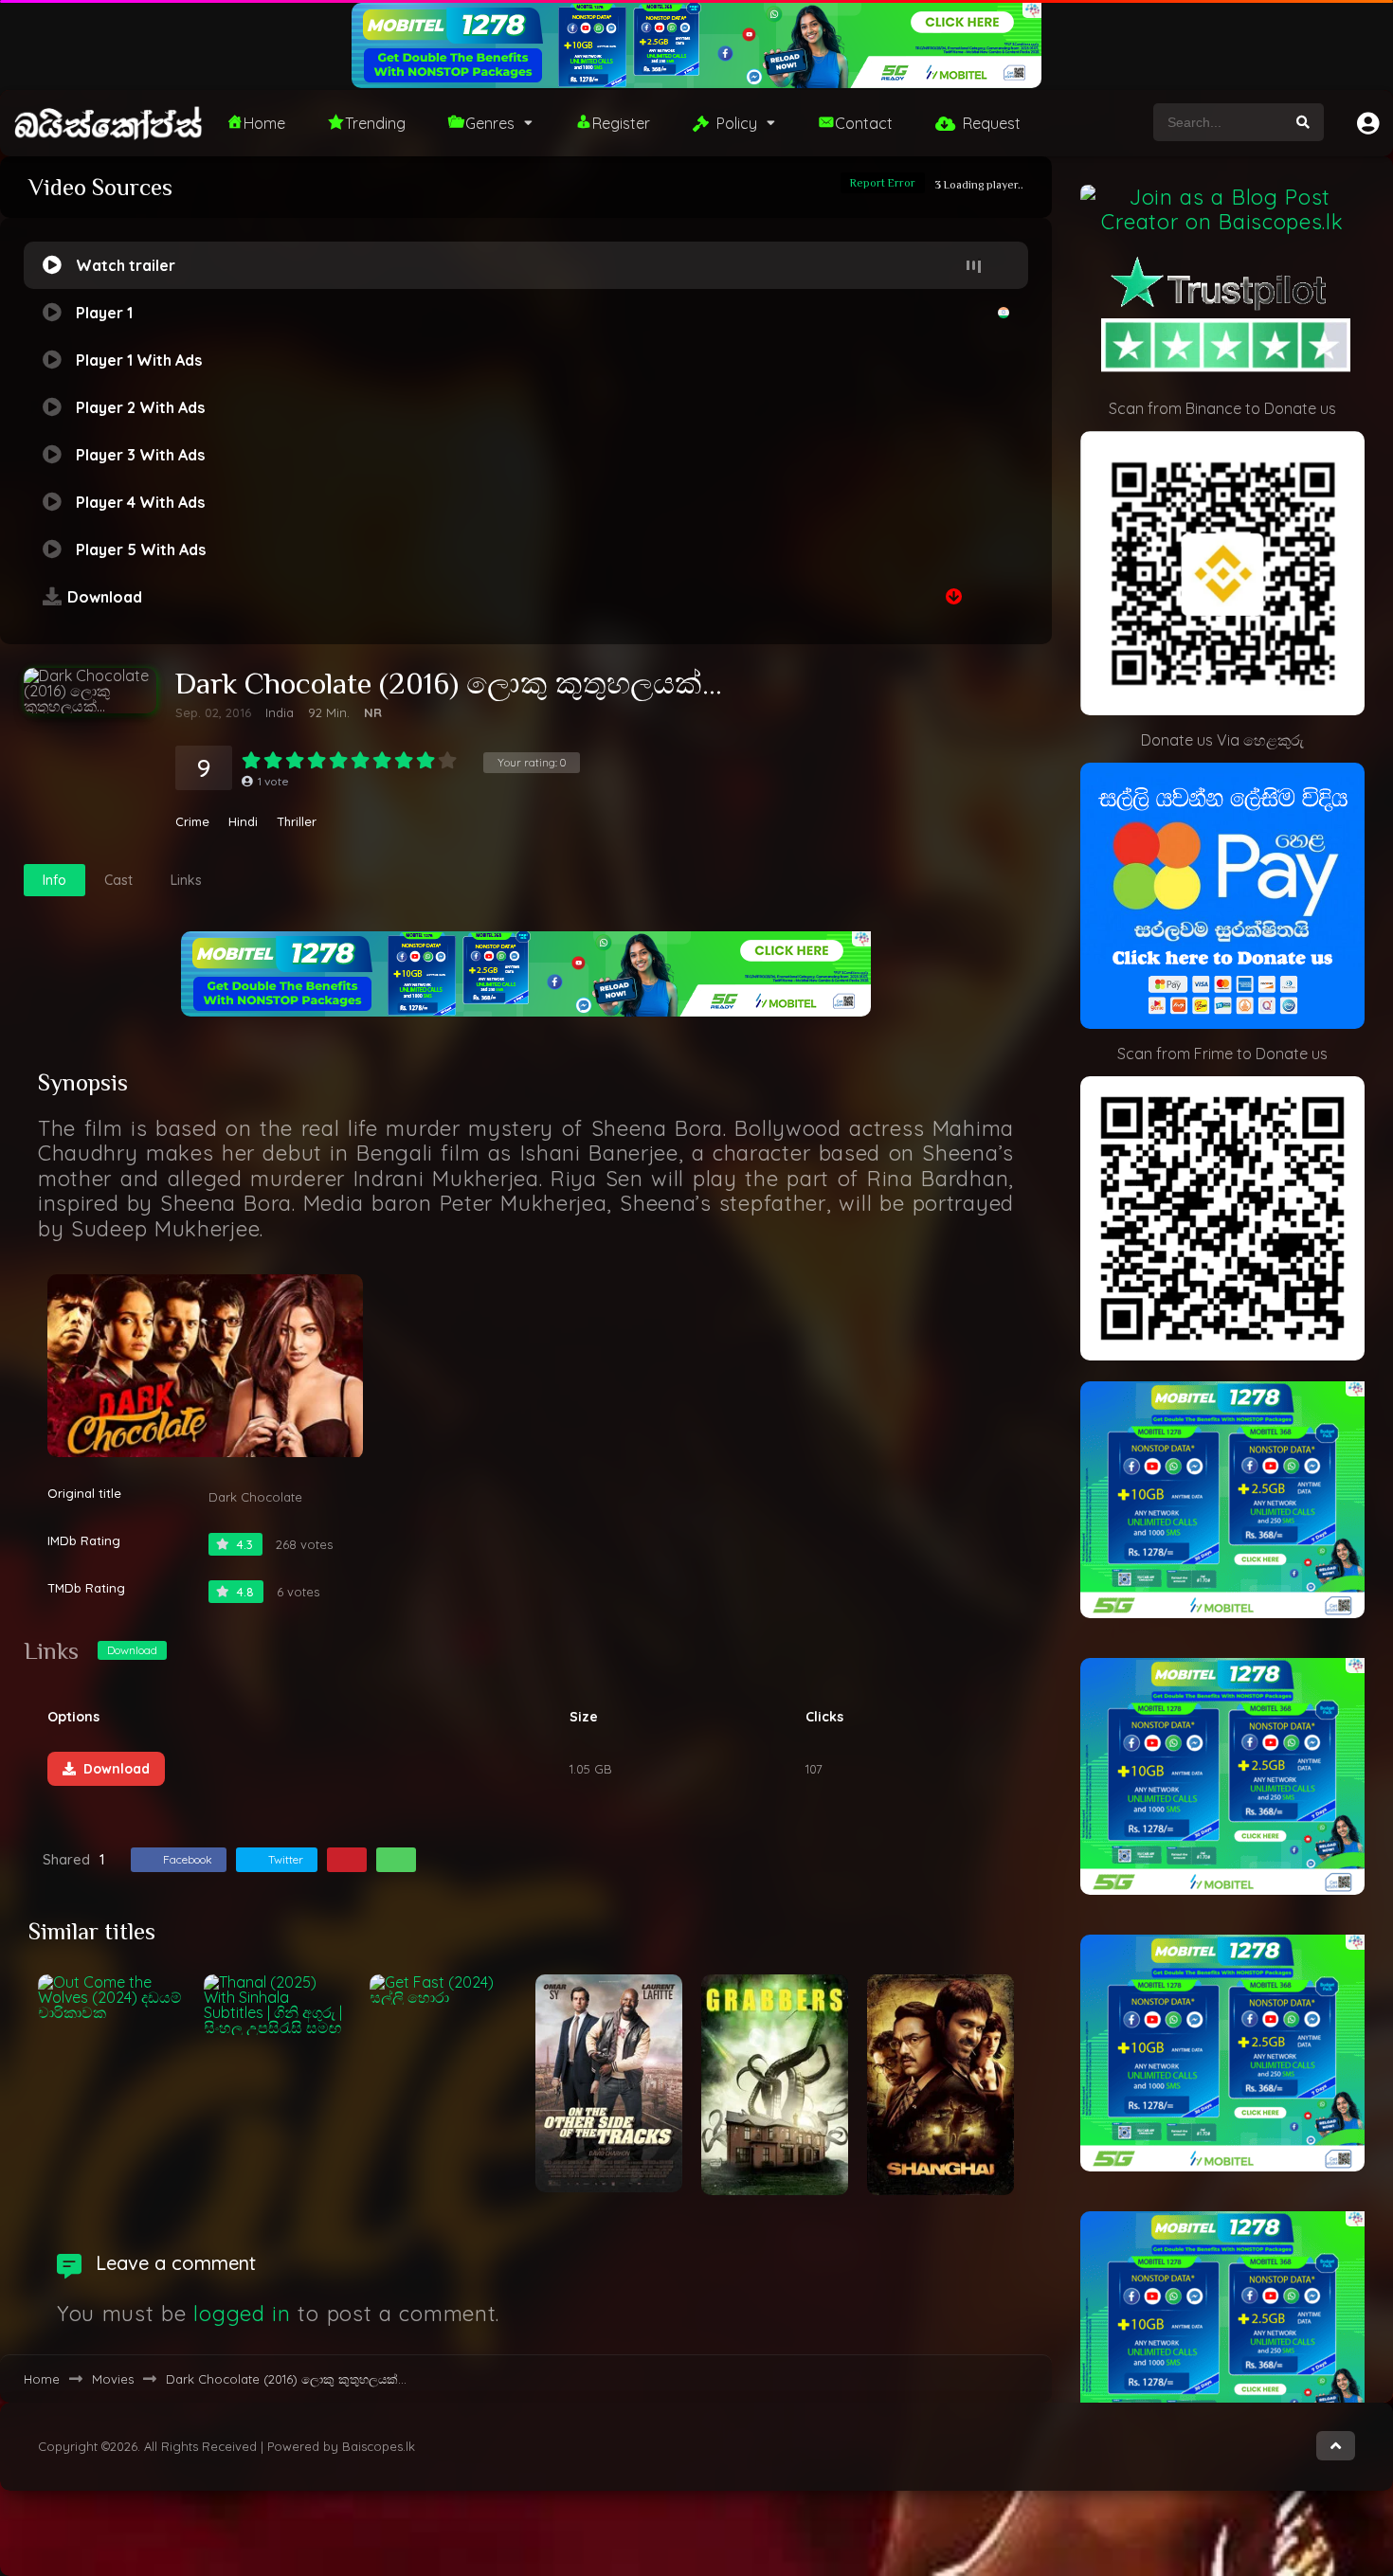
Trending (375, 123)
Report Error (883, 183)
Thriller (297, 822)
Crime (192, 822)
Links (186, 880)
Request (992, 123)
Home (264, 123)
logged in (242, 2314)
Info (54, 880)
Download (132, 1650)
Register (621, 123)
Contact (864, 123)
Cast (118, 880)
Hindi (243, 822)
